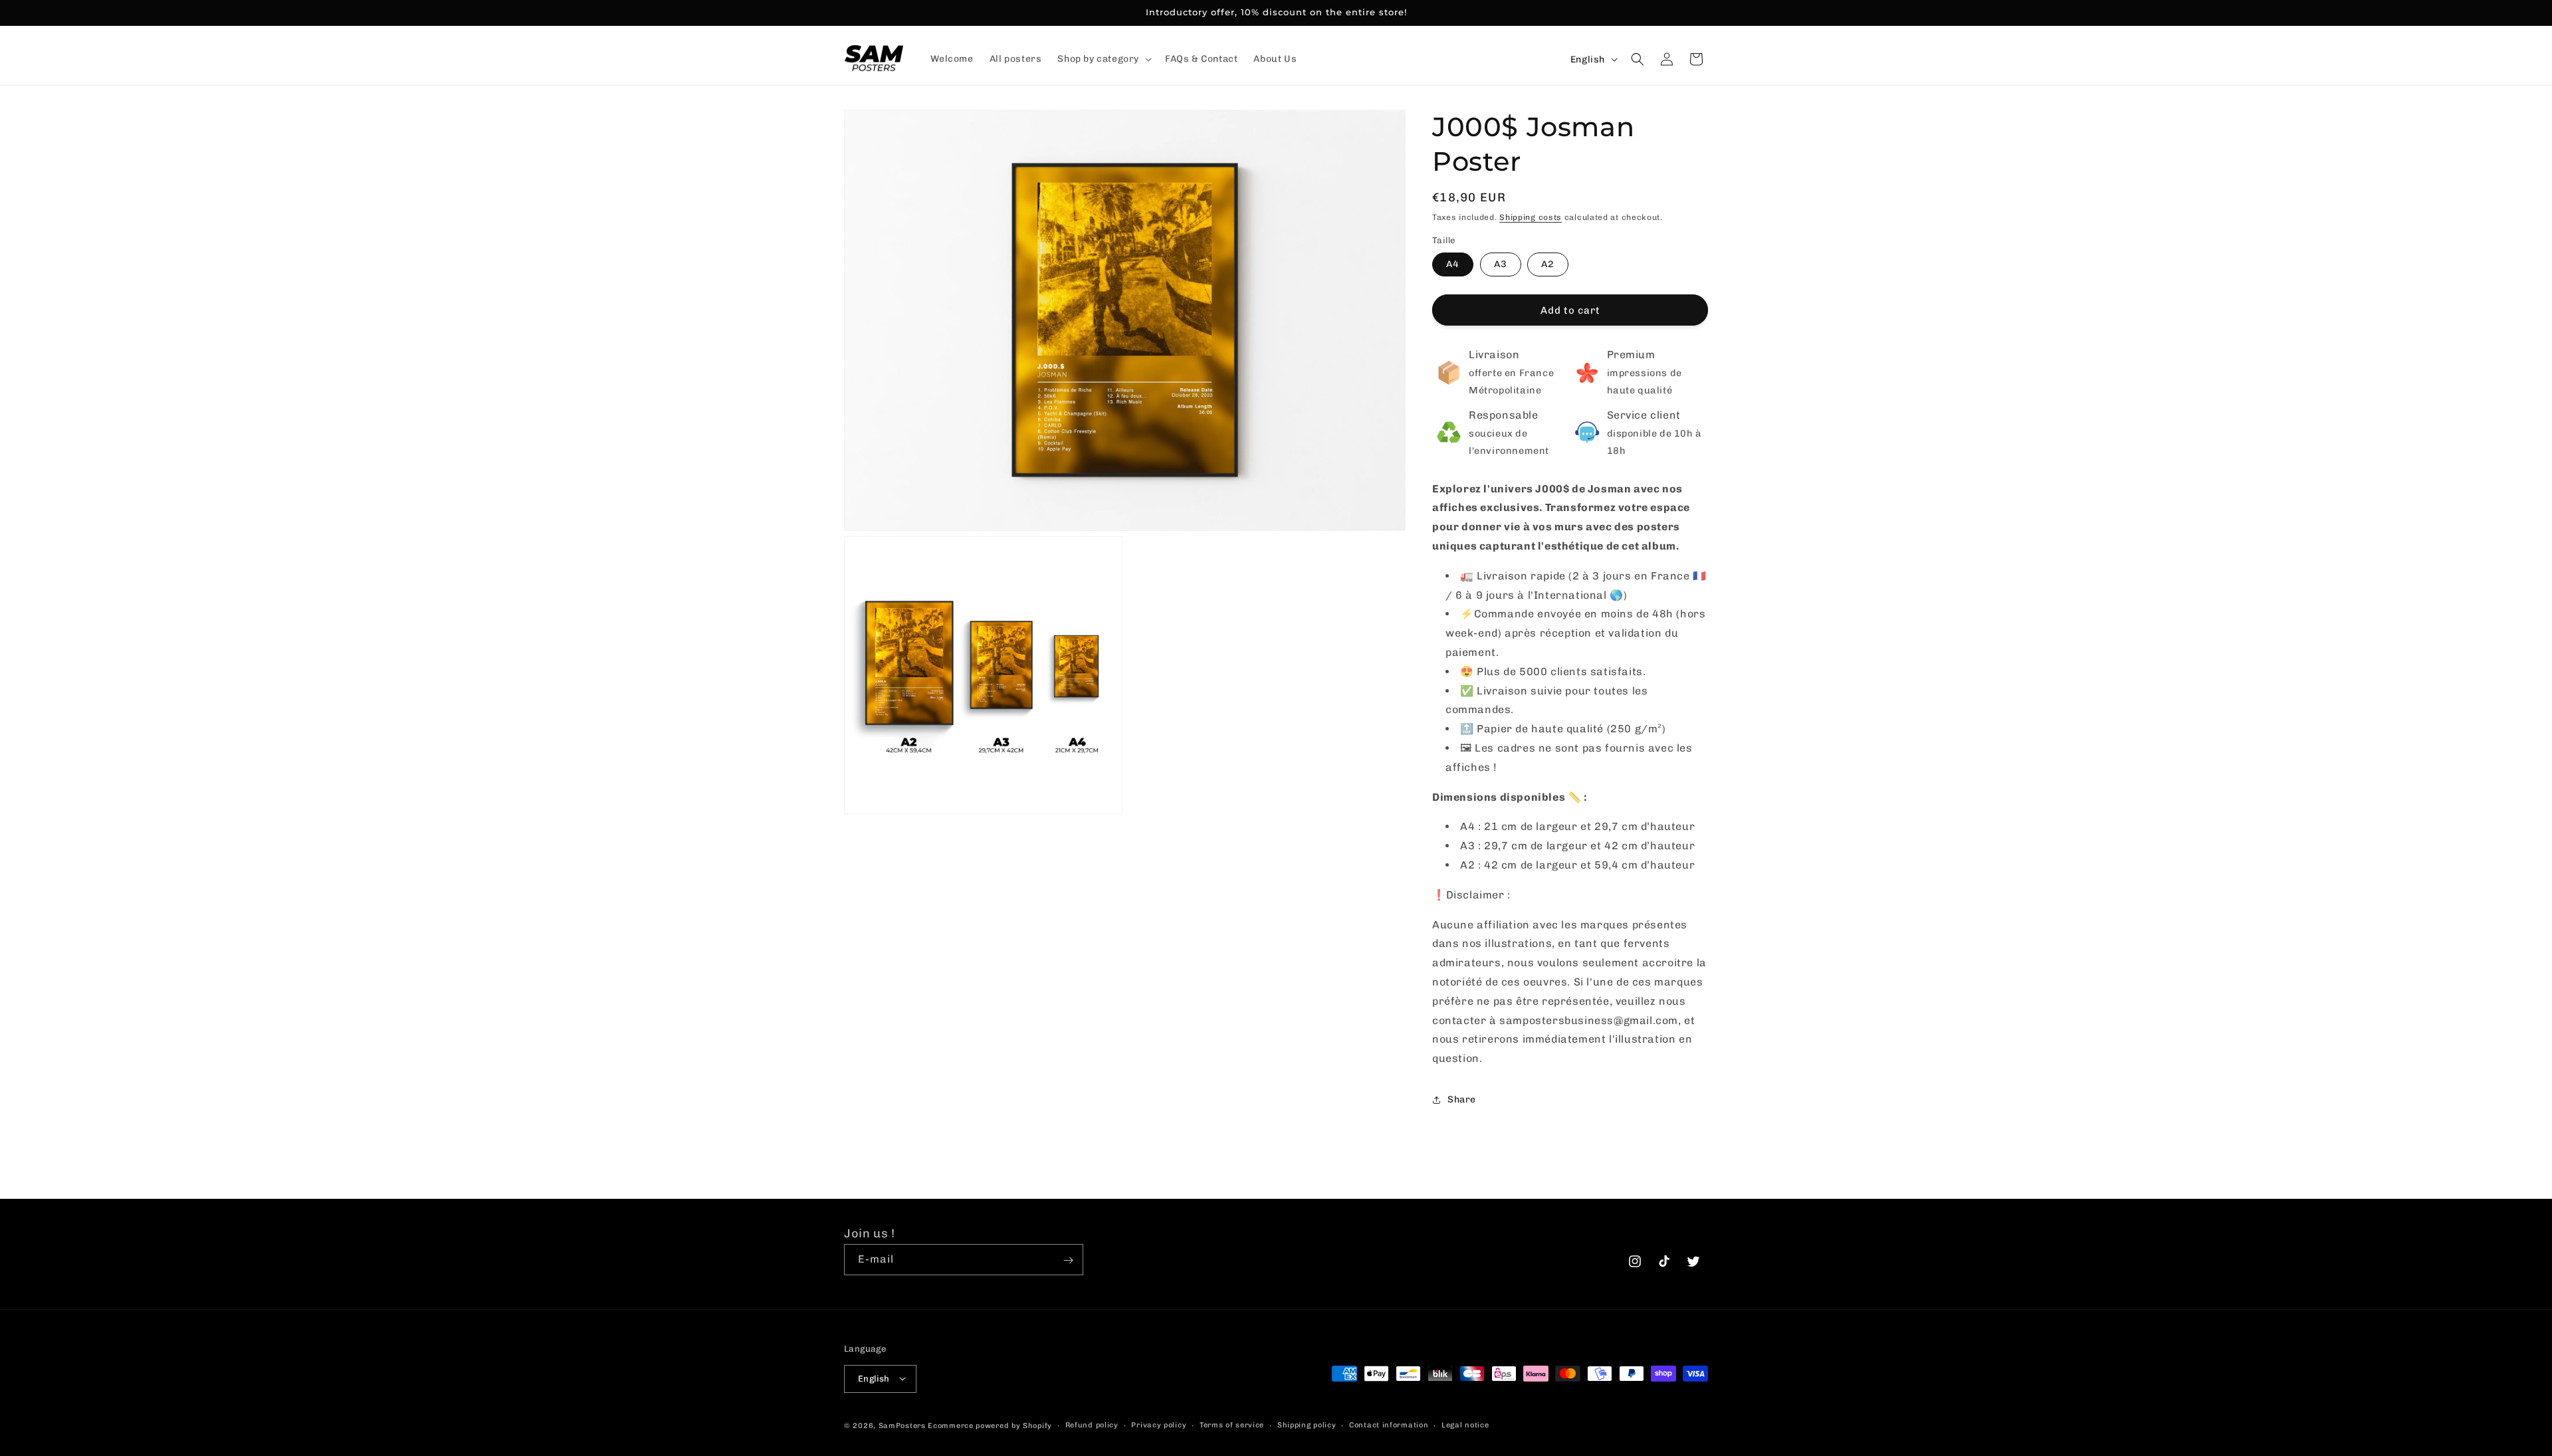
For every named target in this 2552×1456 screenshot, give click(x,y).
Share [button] (1462, 1099)
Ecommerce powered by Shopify (990, 1425)
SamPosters (902, 1425)
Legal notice (1465, 1424)
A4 (1453, 264)
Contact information (1389, 1424)
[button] (1103, 59)
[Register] (1068, 1260)
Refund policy (1092, 1424)
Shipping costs (1531, 217)
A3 (1501, 264)
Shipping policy (1307, 1424)
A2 (1548, 264)
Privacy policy (1159, 1424)
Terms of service (1232, 1424)
